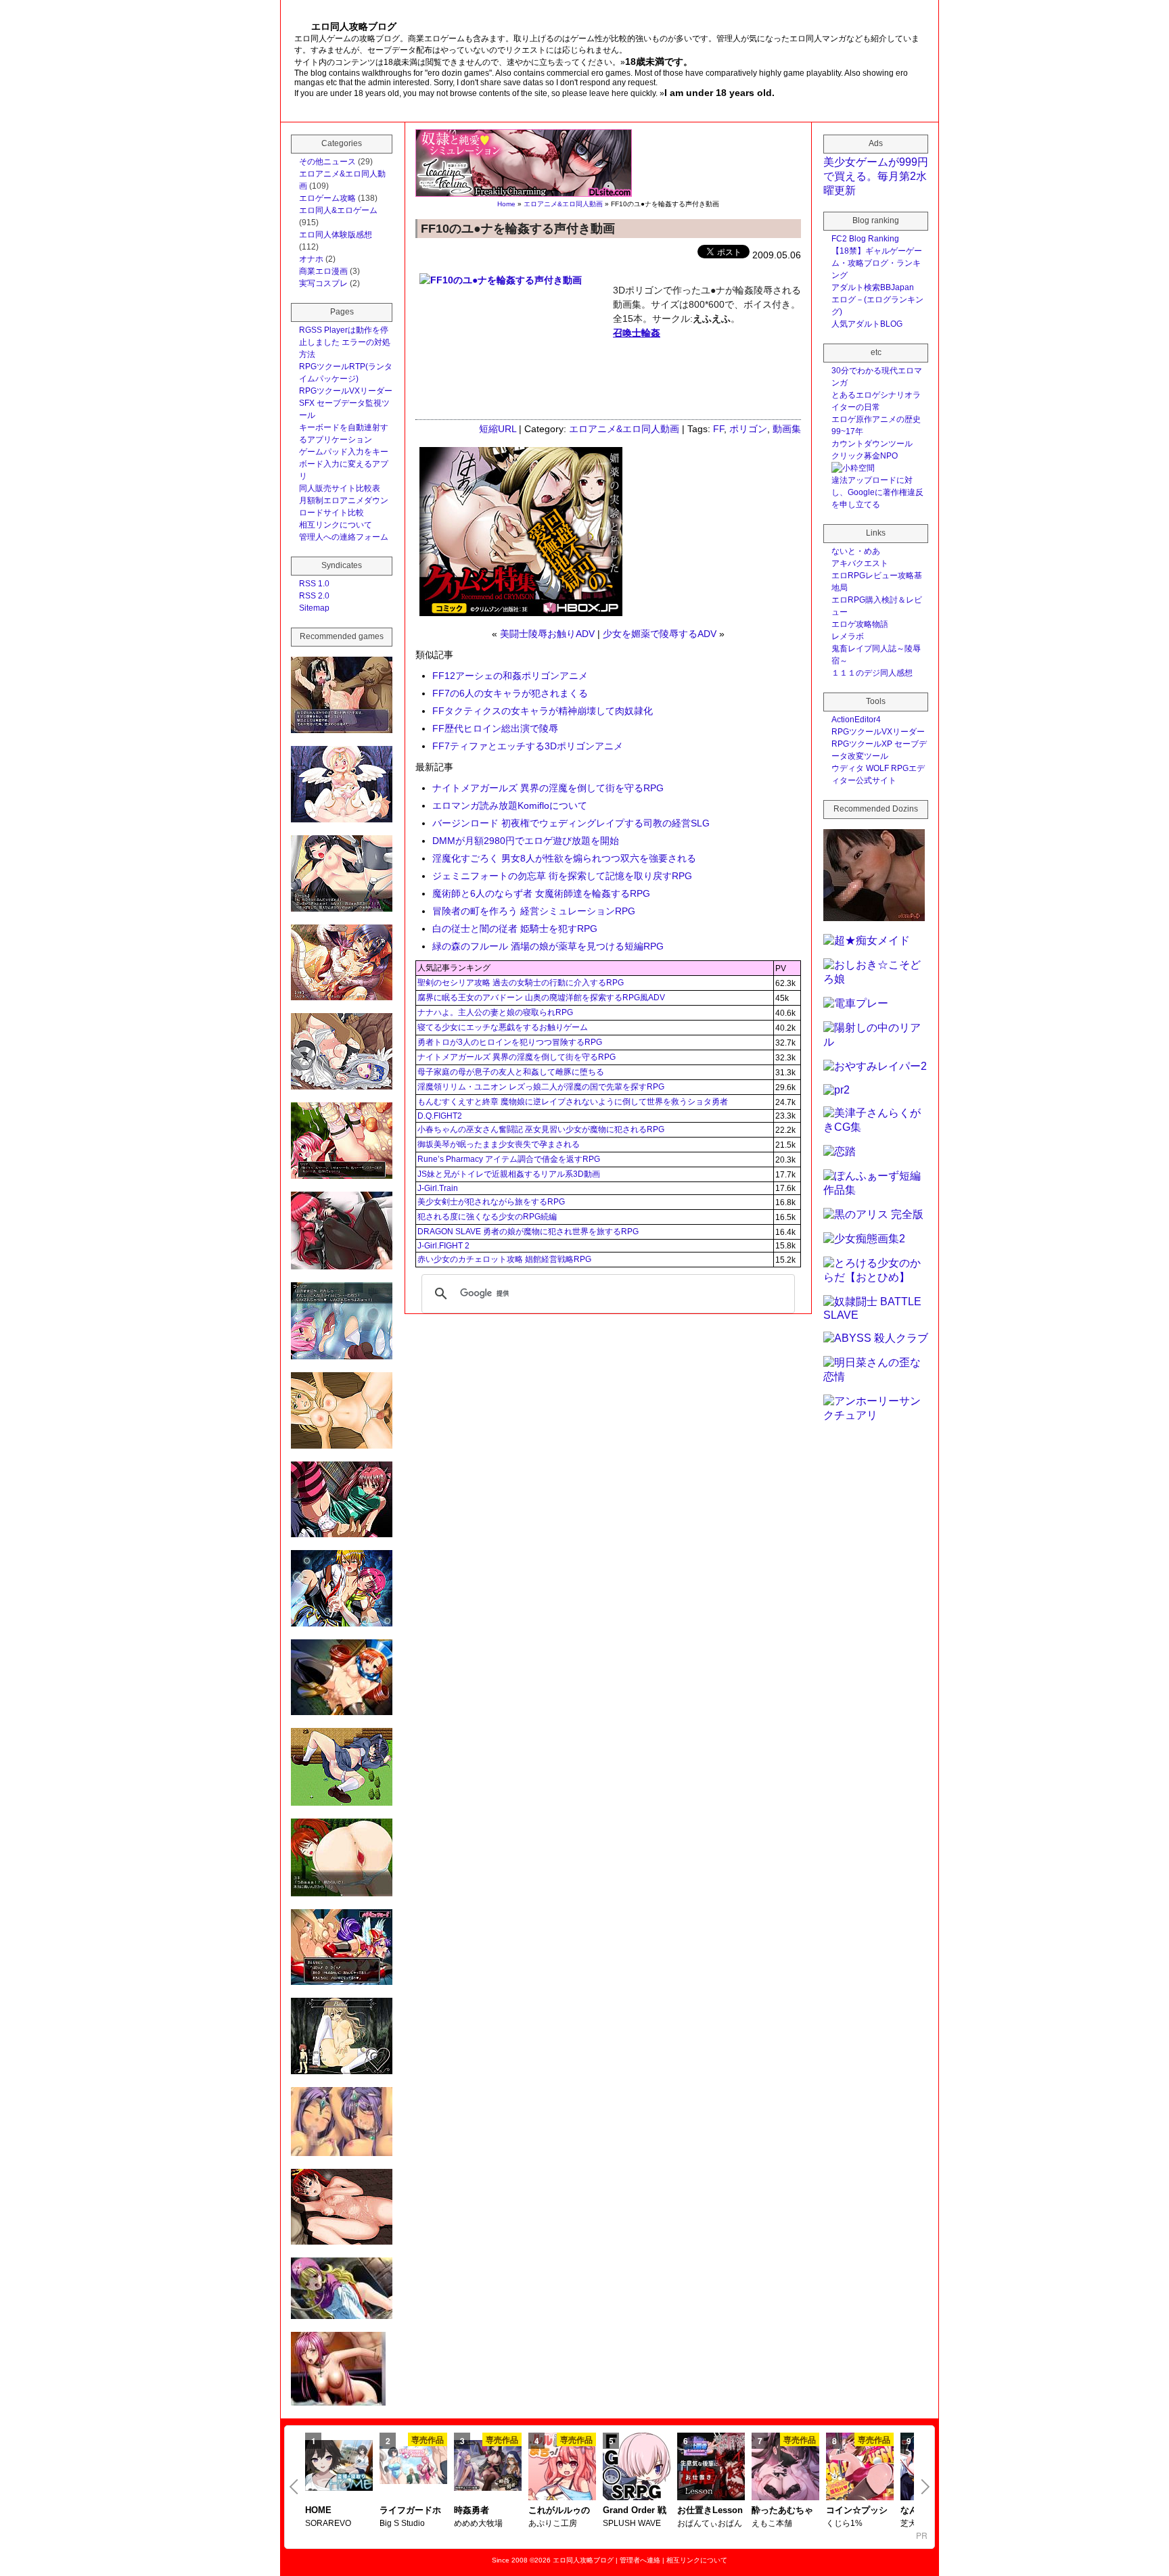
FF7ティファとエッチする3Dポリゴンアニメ (528, 746)
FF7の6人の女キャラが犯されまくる (510, 693)
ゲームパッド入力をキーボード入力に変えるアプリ (344, 464)
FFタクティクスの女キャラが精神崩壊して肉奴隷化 (543, 711)
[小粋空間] (853, 468)
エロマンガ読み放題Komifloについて (510, 805)
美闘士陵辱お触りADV (547, 634)
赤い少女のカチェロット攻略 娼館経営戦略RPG (504, 1259)
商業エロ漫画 (323, 271)
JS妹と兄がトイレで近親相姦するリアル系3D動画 (509, 1174)
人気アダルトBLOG (867, 324)
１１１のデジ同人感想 (872, 673)
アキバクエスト (860, 563)
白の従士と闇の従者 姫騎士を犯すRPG (515, 929)
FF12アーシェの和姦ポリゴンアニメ (510, 676)
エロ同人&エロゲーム (338, 210)
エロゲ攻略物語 (860, 624)
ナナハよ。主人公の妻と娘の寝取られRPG (495, 1012)
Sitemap (314, 608)
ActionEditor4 (856, 720)
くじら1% (844, 2523)
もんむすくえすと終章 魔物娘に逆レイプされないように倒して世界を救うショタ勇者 (573, 1102)
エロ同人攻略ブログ (583, 2560)
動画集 (787, 429)
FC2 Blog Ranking (865, 239)
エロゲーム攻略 (327, 198)
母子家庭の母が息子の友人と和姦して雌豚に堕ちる (511, 1072)
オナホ (311, 259)
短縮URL (498, 429)
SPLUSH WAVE (632, 2523)
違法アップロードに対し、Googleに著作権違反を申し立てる (877, 492)
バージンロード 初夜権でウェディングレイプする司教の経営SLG (571, 823)
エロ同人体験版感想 (336, 235)
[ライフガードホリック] (413, 2466)
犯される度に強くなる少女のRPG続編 (487, 1217)
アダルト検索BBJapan (873, 287)
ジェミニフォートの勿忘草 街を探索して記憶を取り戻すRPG (562, 876)
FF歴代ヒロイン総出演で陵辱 (495, 728)
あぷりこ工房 (553, 2523)
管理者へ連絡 (640, 2560)
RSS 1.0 (314, 584)
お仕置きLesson (710, 2510)
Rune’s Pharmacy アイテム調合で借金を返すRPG (509, 1159)
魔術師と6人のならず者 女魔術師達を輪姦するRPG (541, 893)
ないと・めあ (856, 551)
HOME (318, 2510)
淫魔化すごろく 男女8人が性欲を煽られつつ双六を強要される (564, 858)
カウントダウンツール (872, 444)
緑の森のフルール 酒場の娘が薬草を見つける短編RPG (548, 946)
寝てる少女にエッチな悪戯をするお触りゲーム (503, 1027)
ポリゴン (748, 429)
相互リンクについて (336, 525)
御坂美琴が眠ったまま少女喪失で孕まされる (499, 1144)
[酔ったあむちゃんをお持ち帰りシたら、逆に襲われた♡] (785, 2468)
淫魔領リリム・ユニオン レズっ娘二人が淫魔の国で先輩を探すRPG (541, 1087)
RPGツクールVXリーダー (346, 391)
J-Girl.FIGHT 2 (443, 1246)
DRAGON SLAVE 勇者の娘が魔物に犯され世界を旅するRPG (528, 1232)
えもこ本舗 (772, 2523)
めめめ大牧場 (478, 2523)
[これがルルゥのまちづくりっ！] (562, 2468)
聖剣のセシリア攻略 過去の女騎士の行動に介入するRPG (521, 983)
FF (718, 429)
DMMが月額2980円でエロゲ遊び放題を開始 (526, 841)
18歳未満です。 (659, 62)
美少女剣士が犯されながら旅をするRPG (491, 1202)
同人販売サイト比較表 (340, 488)
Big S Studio (402, 2523)
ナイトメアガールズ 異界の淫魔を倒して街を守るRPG (548, 788)
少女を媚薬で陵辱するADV (660, 634)
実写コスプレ (323, 283)
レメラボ (848, 636)
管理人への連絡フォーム (344, 537)
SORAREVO (328, 2523)
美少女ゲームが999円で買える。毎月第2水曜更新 (876, 176)
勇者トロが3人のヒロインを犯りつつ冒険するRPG (510, 1042)
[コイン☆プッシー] (860, 2468)
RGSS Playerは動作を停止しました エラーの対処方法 (345, 342)
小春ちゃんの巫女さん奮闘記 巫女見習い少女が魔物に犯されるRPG (541, 1129)
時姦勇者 (472, 2510)
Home (506, 204)
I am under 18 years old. (719, 93)
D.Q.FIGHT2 (440, 1116)
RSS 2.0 (314, 596)
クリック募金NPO (865, 456)
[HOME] (339, 2466)
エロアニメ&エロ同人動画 (563, 204)
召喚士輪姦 (637, 333)
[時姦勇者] (488, 2466)
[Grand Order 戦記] (637, 2468)
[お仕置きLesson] (711, 2468)
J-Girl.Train (438, 1188)
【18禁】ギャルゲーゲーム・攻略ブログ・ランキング (877, 263)
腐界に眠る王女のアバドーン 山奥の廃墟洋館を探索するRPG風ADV (541, 998)
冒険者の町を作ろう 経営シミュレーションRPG (534, 911)
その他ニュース (327, 162)
